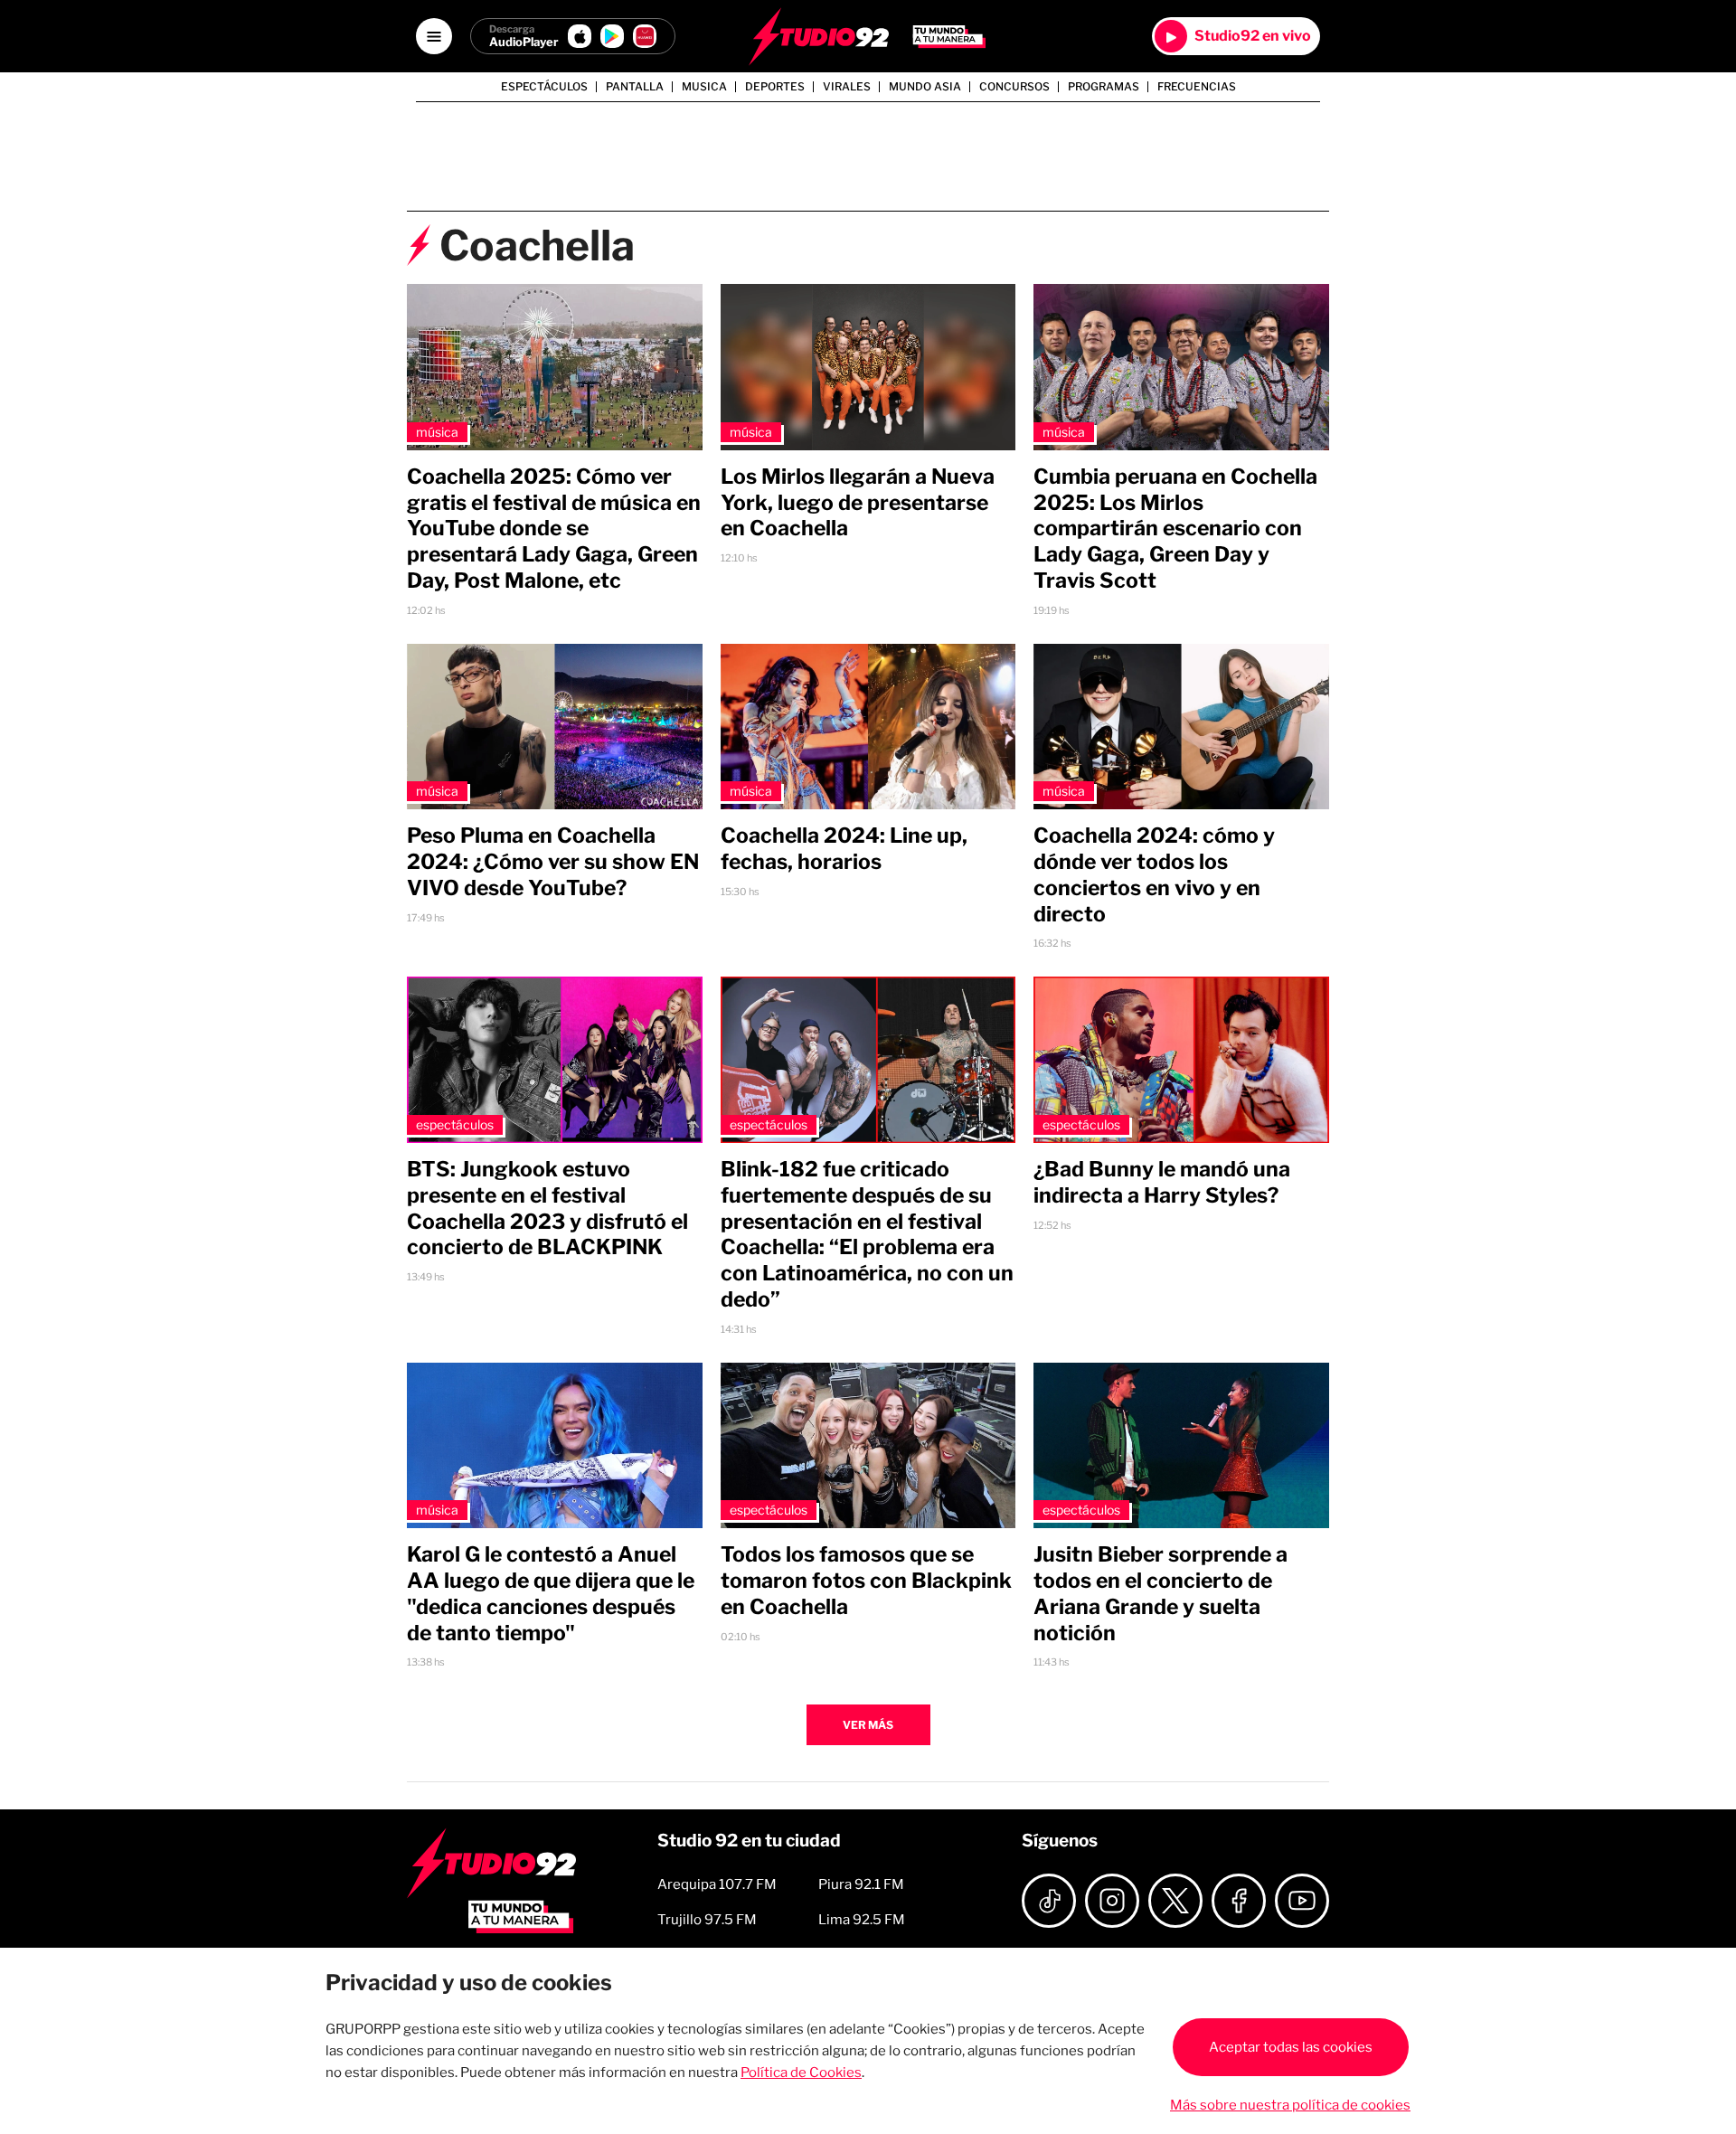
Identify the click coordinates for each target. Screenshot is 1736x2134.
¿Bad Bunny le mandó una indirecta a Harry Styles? (1162, 1182)
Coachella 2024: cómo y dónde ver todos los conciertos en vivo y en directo (1154, 874)
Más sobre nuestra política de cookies (1290, 2105)
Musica (704, 87)
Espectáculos (544, 87)
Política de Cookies (801, 2073)
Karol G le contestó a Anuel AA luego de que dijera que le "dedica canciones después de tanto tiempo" (551, 1593)
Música (437, 432)
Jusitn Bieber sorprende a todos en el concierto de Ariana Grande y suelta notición (1160, 1593)
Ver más (868, 1725)
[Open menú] (434, 36)
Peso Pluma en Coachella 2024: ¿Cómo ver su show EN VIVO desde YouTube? (553, 862)
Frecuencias (1197, 87)
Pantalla (635, 87)
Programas (1104, 87)
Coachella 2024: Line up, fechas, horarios (844, 849)
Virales (847, 87)
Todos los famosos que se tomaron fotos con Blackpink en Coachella (866, 1581)
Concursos (1014, 87)
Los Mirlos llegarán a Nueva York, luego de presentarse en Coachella (858, 503)
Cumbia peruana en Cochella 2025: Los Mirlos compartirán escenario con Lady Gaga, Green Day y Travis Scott (1175, 529)
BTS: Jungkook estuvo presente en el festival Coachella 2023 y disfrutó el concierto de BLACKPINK (547, 1208)
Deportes (775, 87)
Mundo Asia (925, 87)
